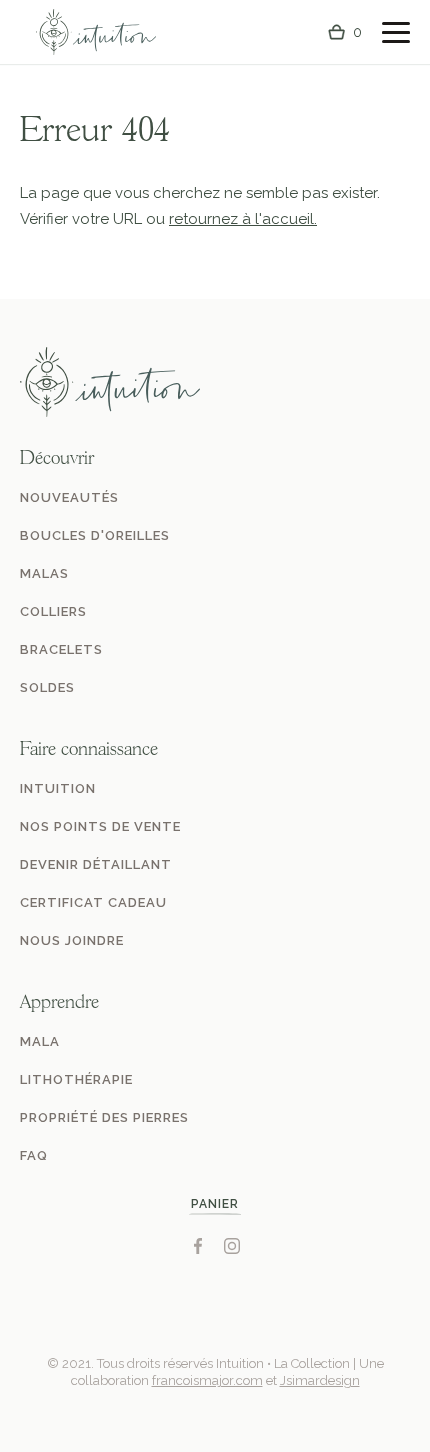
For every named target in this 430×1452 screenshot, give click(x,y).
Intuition (58, 788)
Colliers (53, 611)
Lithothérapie (76, 1079)
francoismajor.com (207, 1380)
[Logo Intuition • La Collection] (96, 32)
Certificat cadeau (93, 902)
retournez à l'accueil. (243, 219)
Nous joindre (72, 940)
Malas (44, 573)
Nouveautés (69, 497)
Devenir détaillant (96, 864)
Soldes (47, 687)
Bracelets (61, 649)
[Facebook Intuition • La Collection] (198, 1246)
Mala (40, 1041)
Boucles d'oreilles (95, 535)
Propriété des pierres (104, 1117)
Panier (215, 1204)
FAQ (34, 1155)
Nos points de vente (100, 826)
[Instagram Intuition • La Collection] (232, 1246)
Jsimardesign (320, 1380)
